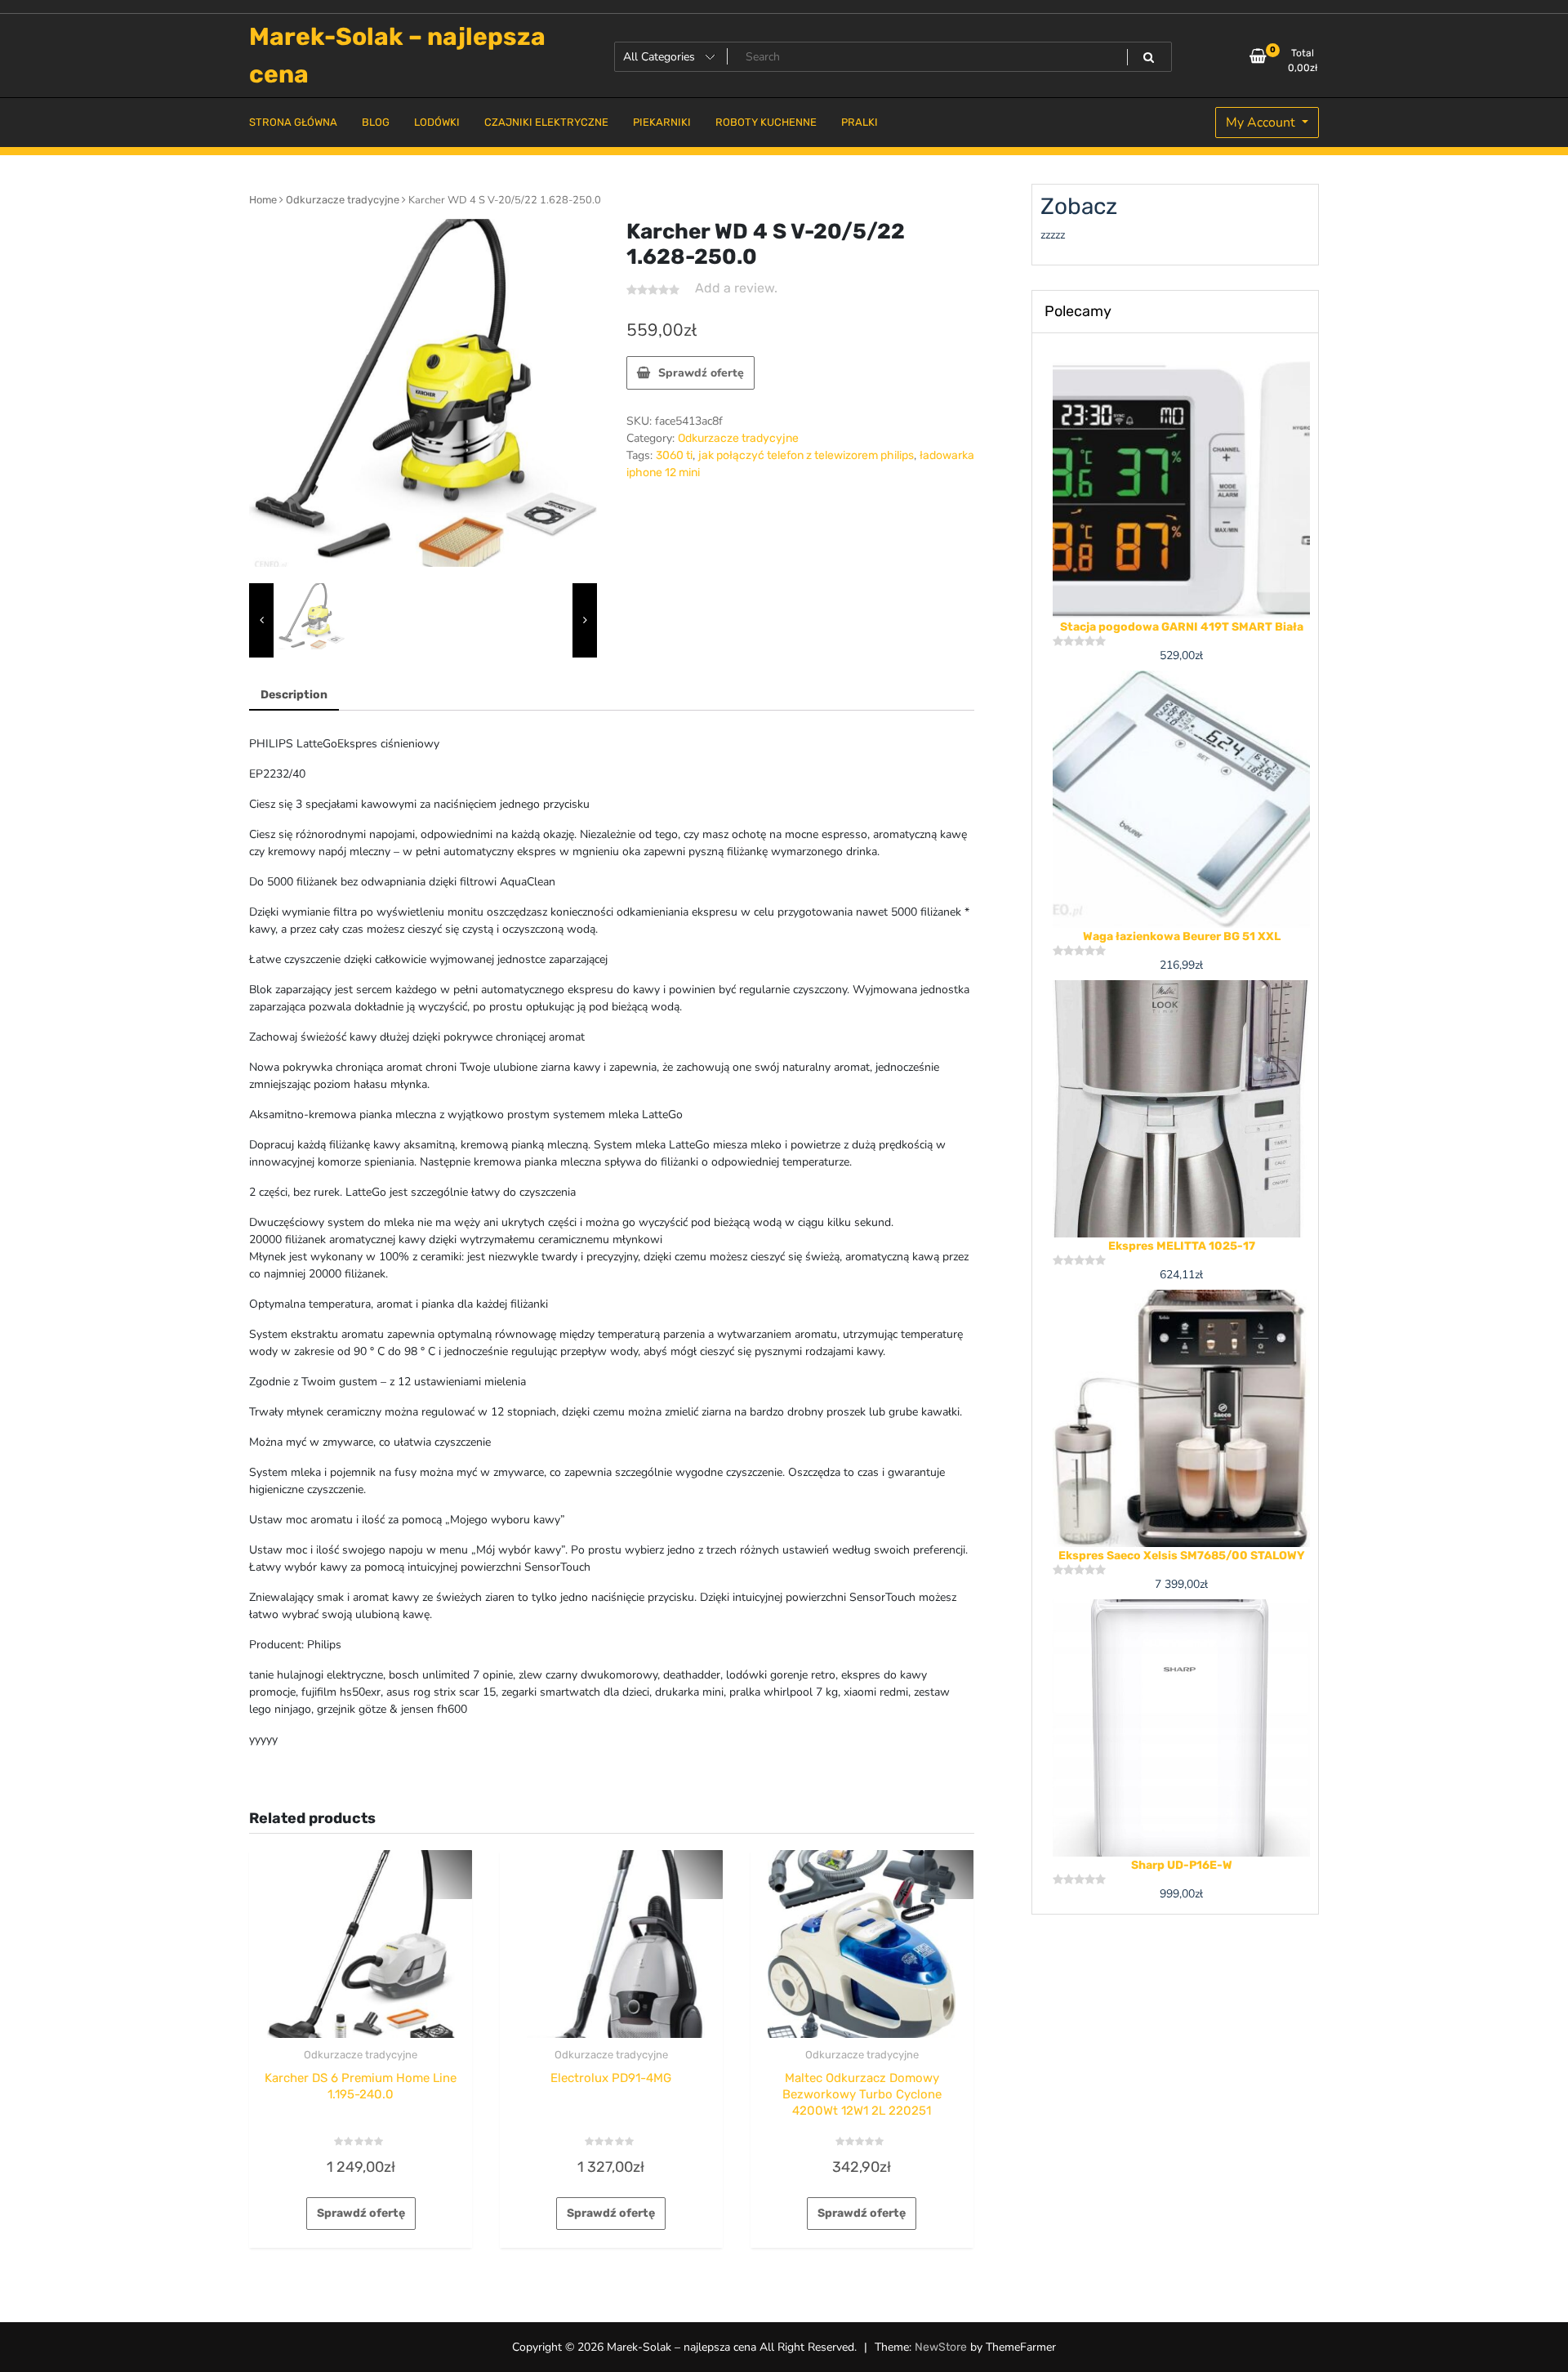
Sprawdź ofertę (701, 373)
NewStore (941, 2347)
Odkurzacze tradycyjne (343, 200)
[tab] (294, 696)
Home (263, 200)
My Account (1262, 123)
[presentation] (261, 621)
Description (294, 695)
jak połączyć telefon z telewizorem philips (806, 455)
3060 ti (674, 455)
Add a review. (736, 288)
